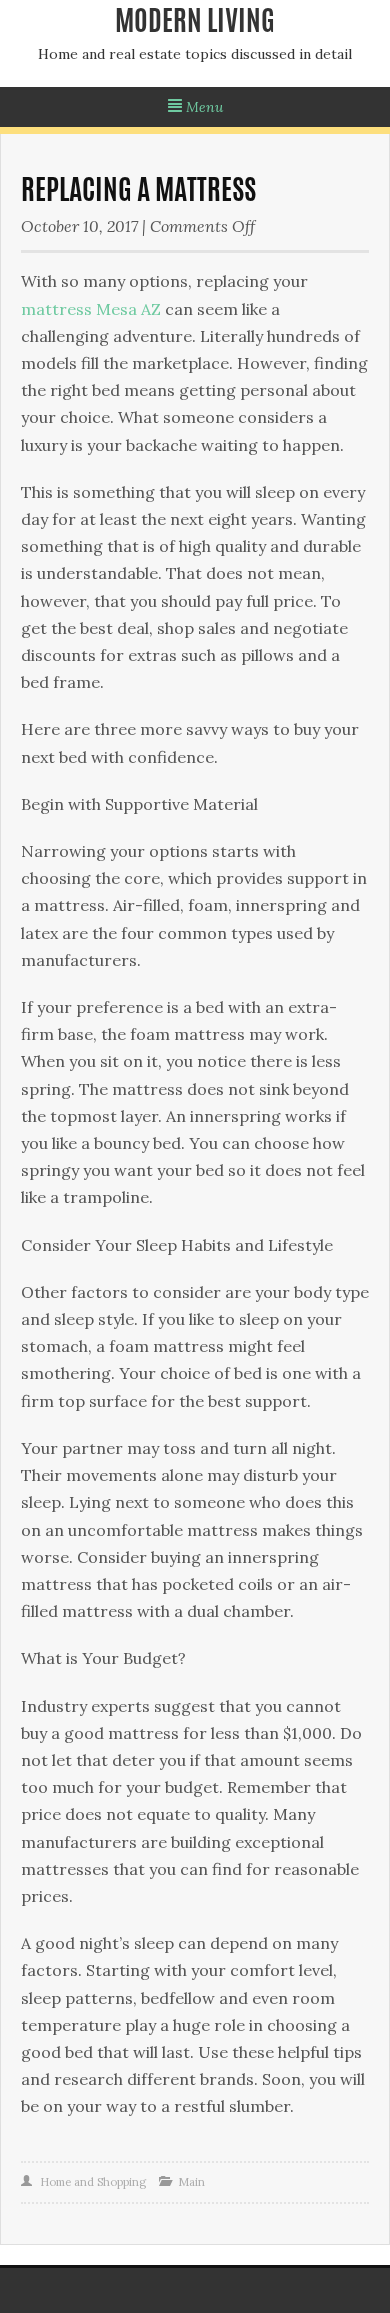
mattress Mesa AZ (91, 309)
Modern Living (195, 24)
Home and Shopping (93, 2182)
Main (191, 2182)
